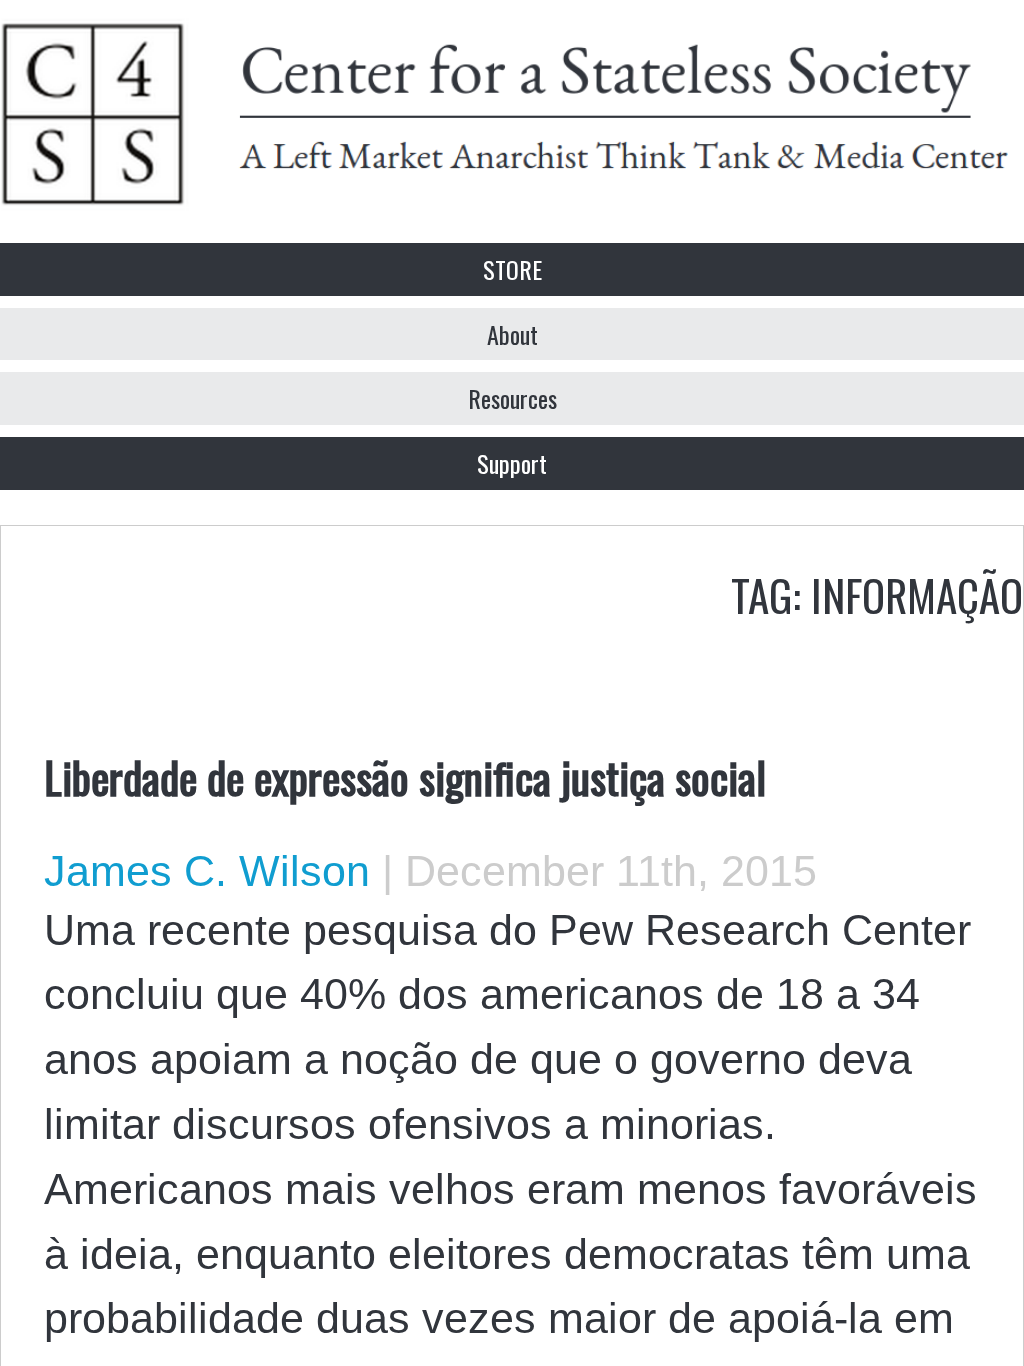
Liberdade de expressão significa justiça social (405, 776)
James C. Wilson (207, 871)
